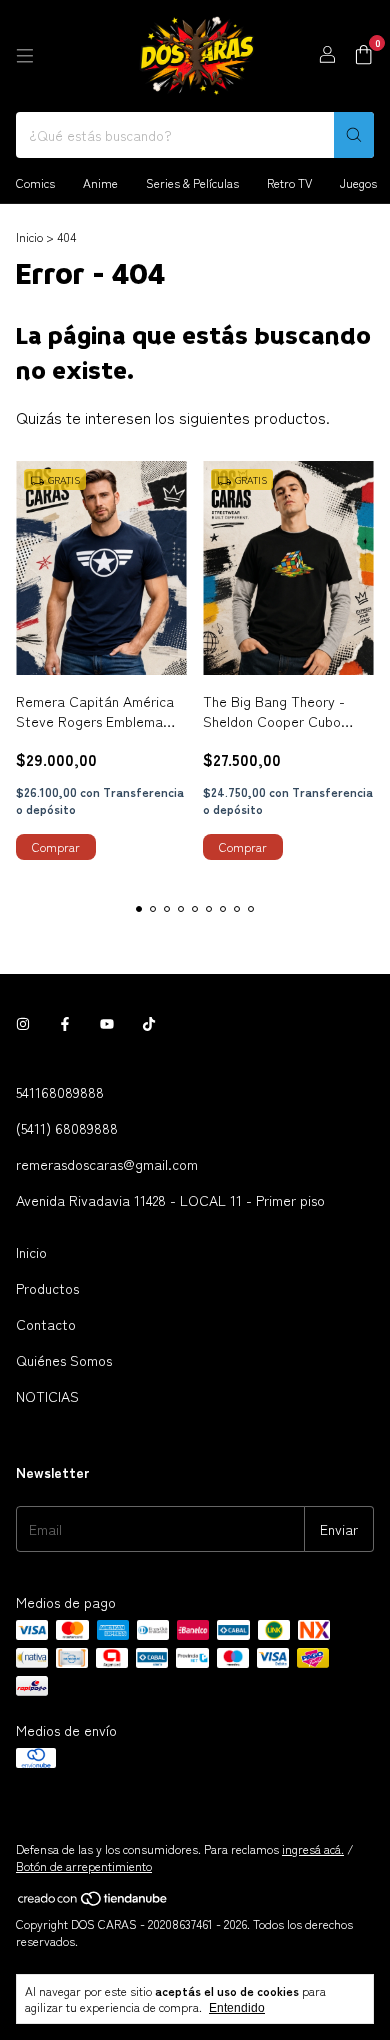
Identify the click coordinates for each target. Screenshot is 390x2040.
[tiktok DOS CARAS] (149, 1024)
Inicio (29, 236)
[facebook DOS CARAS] (65, 1024)
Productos (47, 1288)
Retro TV (289, 182)
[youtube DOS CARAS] (107, 1024)
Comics (35, 182)
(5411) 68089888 (67, 1128)
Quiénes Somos (64, 1360)
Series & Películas (192, 182)
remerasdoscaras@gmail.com (107, 1164)
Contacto (46, 1324)
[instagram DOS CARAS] (23, 1024)
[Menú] (25, 56)
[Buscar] (354, 135)
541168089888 (60, 1092)
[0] (363, 56)
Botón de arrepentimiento (84, 1865)
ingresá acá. (313, 1848)
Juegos (358, 182)
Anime (100, 182)
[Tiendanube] (93, 1901)
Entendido (237, 2008)
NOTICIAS (47, 1396)
